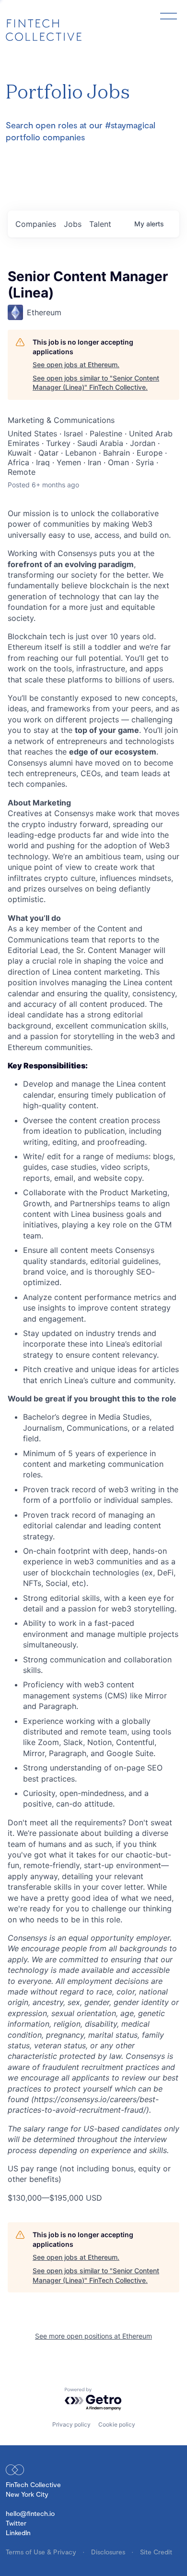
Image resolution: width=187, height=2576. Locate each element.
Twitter (16, 2523)
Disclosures (109, 2552)
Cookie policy (117, 2424)
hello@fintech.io (30, 2513)
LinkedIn (18, 2533)
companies (36, 224)
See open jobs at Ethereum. (76, 365)
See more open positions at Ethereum (93, 2336)
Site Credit (156, 2552)
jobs (73, 224)
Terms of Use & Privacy (42, 2552)
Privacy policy (71, 2424)
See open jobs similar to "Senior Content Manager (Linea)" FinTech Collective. (96, 383)
